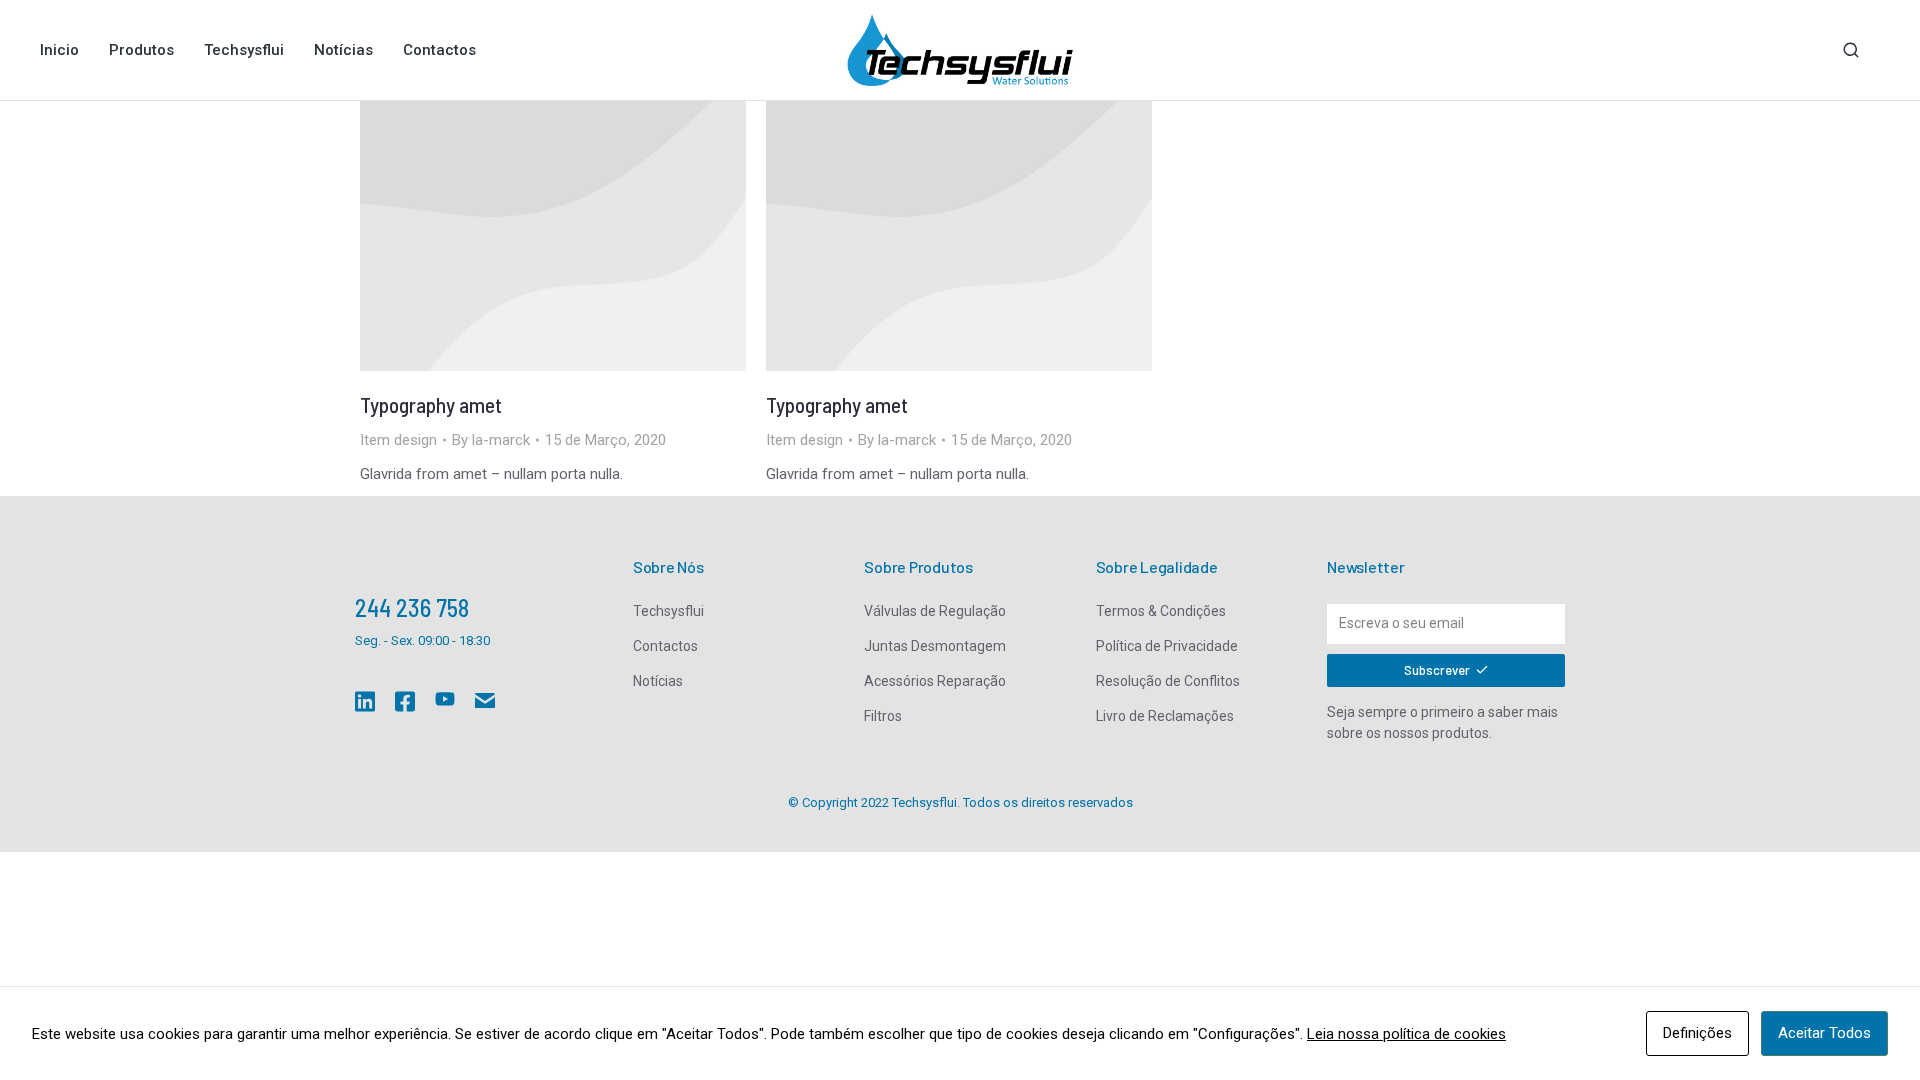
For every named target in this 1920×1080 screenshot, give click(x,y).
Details (553, 236)
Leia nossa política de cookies (1406, 1034)
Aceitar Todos (1824, 1033)
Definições (1697, 1033)
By (491, 440)
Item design (398, 440)
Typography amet (431, 404)
